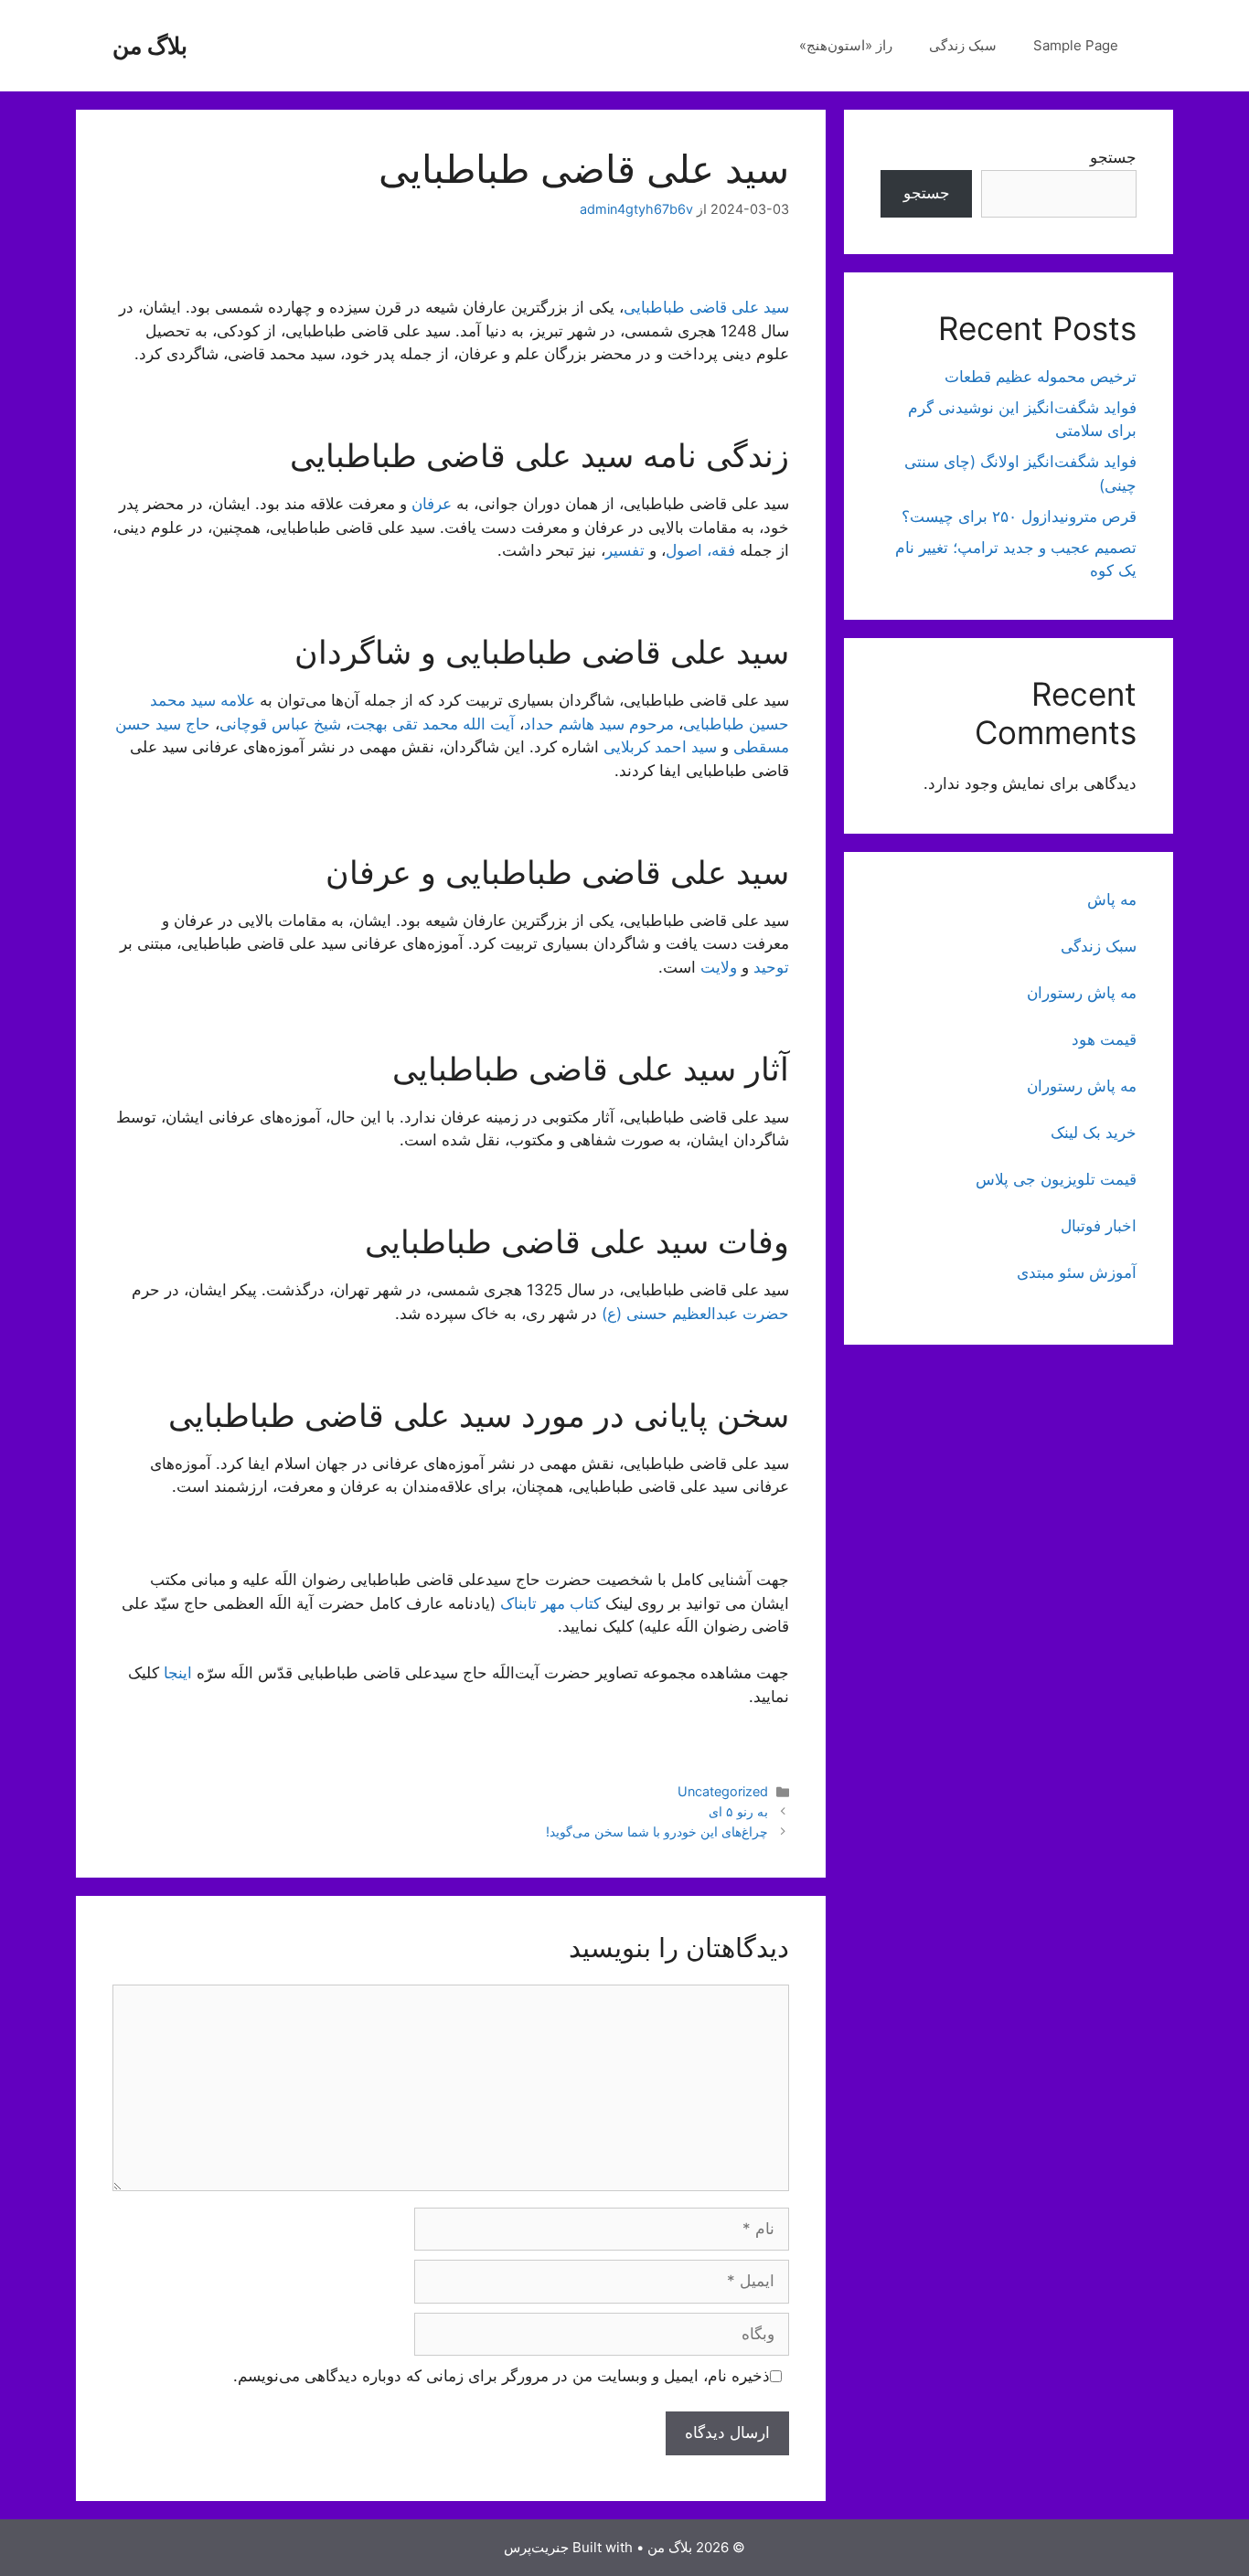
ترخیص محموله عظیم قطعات (1041, 377)
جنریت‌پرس (536, 2547)
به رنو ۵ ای (738, 1811)
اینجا (178, 1673)
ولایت (719, 967)
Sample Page (1076, 45)
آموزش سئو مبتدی (1077, 1272)
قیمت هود (1104, 1039)
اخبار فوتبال (1099, 1226)
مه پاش (1112, 899)
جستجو (1113, 157)
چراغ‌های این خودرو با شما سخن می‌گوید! (657, 1831)
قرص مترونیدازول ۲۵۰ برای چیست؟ (1019, 516)
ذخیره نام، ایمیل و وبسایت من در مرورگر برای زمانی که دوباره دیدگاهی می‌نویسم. (502, 2376)
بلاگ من (150, 46)
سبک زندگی (963, 45)
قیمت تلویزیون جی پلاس (1056, 1179)
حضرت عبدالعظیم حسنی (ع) (695, 1314)
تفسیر (625, 550)
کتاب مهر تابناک (550, 1603)
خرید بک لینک (1094, 1133)
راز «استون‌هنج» (846, 45)
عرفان (432, 504)
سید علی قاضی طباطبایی (706, 307)
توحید (771, 967)
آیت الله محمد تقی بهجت (432, 724)
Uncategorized (723, 1791)
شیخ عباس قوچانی (280, 724)
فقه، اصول (700, 550)
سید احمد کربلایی (660, 747)
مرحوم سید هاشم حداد (599, 724)
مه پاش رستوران (1082, 993)
